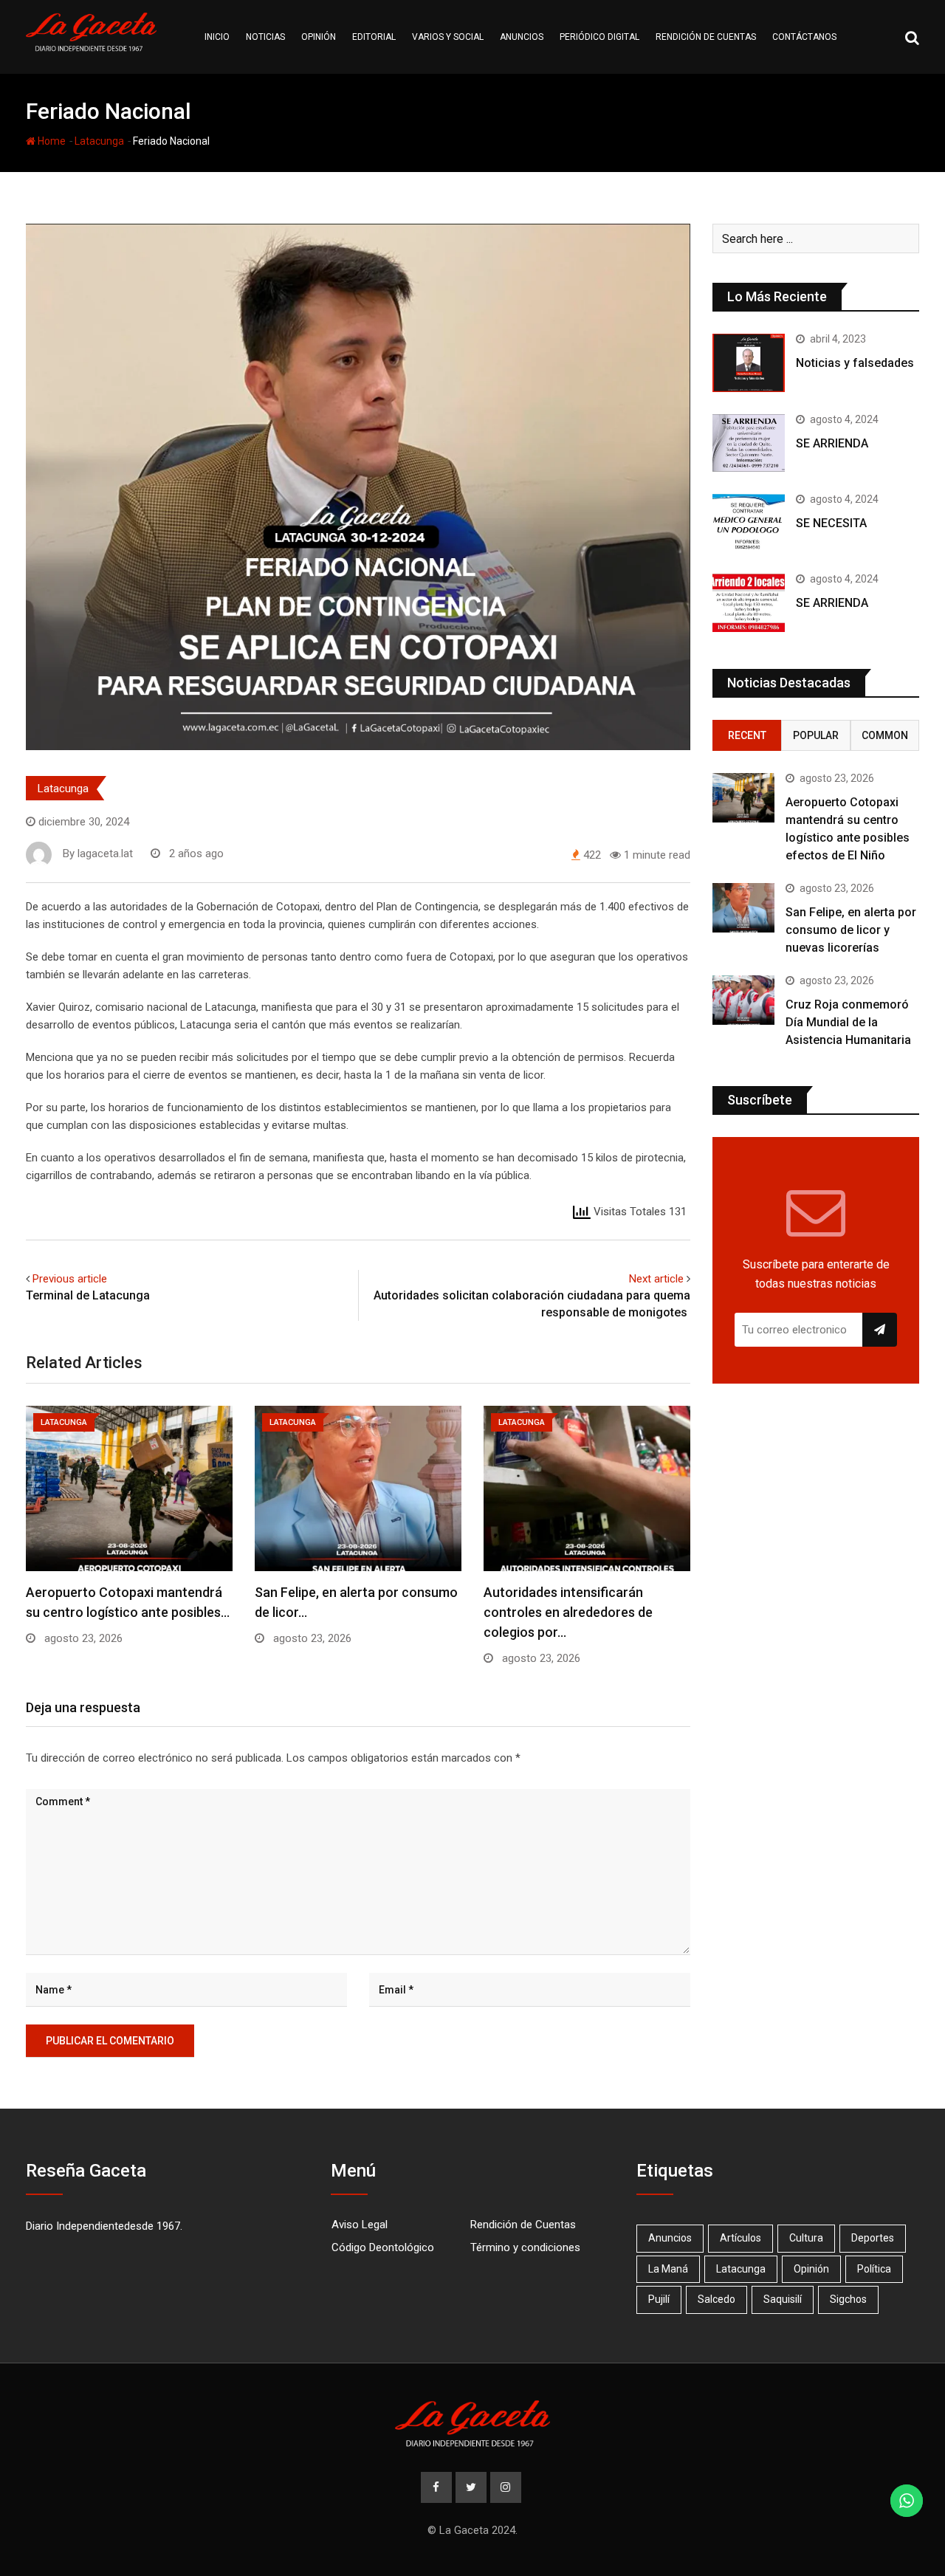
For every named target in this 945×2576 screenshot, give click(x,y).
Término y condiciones (525, 2247)
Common (885, 735)
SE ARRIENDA (832, 443)
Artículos (740, 2238)
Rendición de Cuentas (523, 2225)
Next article (656, 1279)
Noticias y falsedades (855, 363)
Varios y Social (448, 37)
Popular (816, 735)
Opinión (319, 37)
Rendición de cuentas (706, 37)
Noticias (265, 37)
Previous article (70, 1279)
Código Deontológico (383, 2247)
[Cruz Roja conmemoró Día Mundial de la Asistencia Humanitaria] (743, 1000)
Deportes (873, 2238)
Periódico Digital (599, 37)
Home (51, 141)
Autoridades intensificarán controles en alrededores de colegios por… (568, 1612)
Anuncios (522, 37)
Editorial (374, 37)
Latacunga (99, 141)
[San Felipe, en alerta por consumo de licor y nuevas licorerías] (743, 908)
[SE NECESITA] (749, 523)
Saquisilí (783, 2299)
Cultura (806, 2238)
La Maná (668, 2269)
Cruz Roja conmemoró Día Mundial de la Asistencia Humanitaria (848, 1022)
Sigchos (848, 2299)
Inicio (217, 37)
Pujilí (659, 2299)
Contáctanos (804, 37)
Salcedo (717, 2299)
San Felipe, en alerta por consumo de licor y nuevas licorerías (851, 930)
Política (874, 2269)
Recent (747, 735)
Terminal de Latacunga (89, 1295)
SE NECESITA (831, 523)
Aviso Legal (360, 2225)
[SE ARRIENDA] (749, 443)
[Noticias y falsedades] (749, 363)
